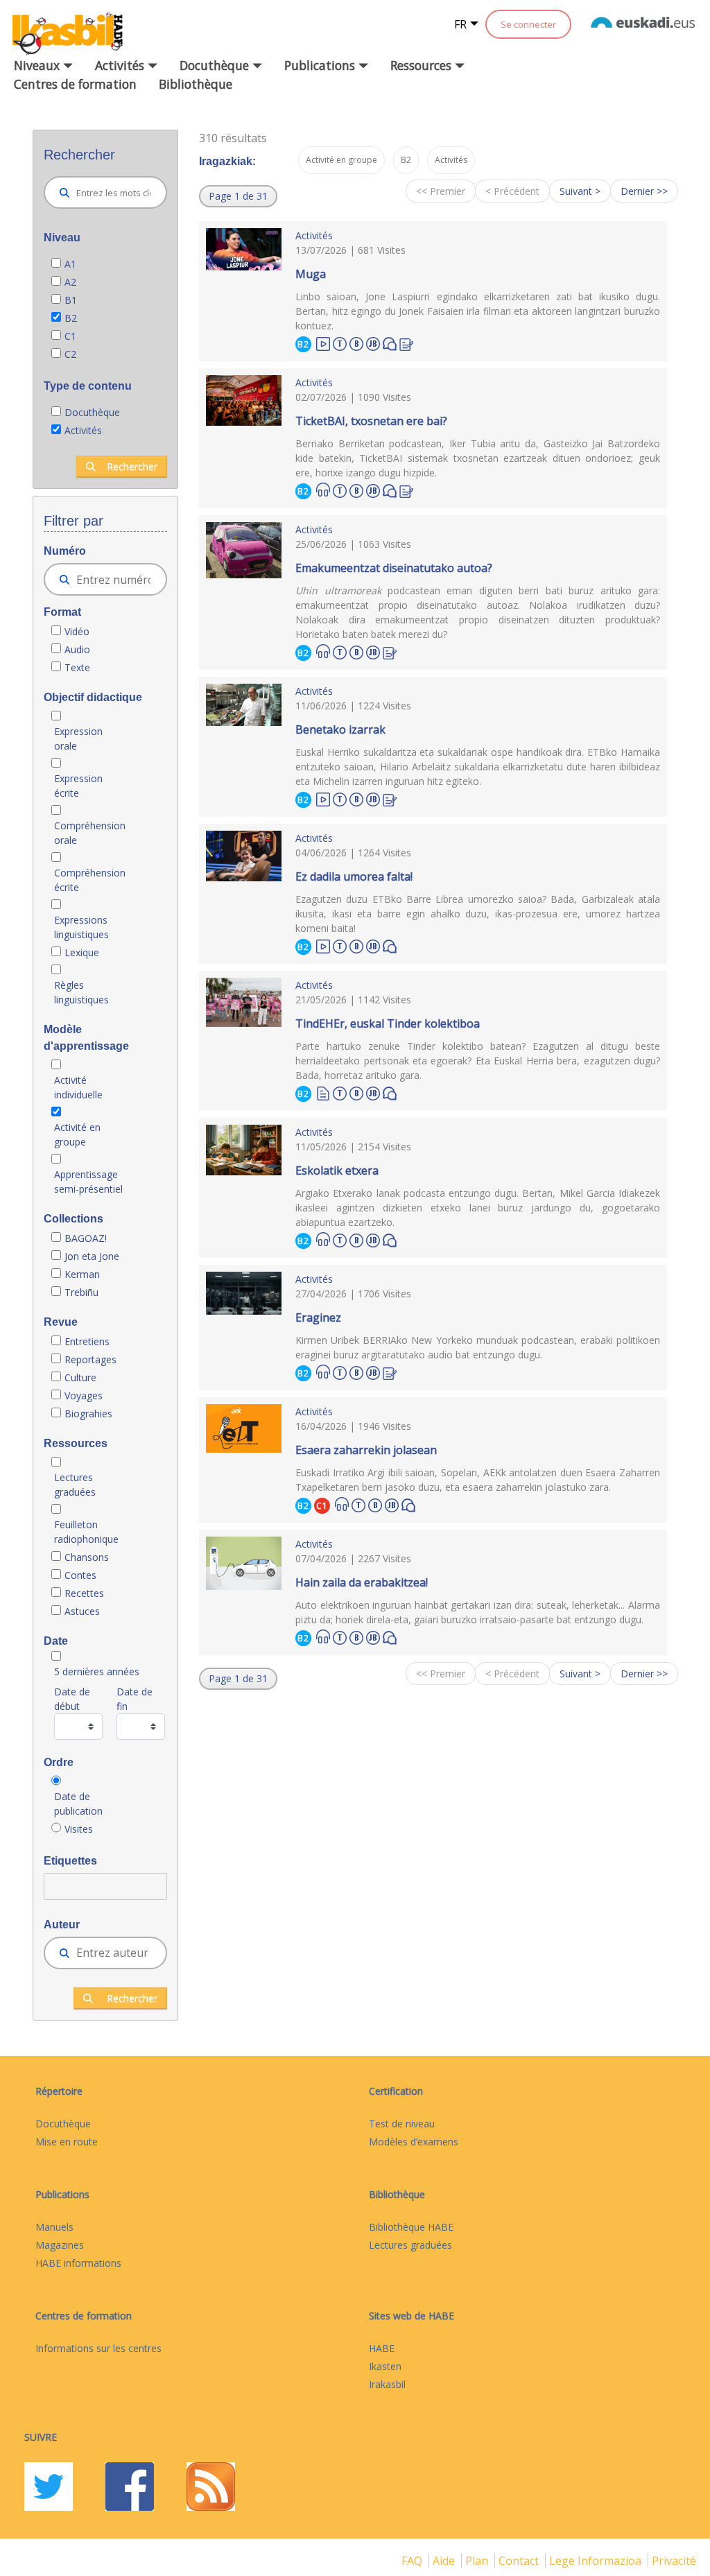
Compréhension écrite (90, 880)
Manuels (54, 2227)
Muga (311, 274)
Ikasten (385, 2366)
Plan (478, 2561)
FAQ (413, 2561)
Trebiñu (81, 1292)
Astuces (82, 1611)
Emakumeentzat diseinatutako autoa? (394, 568)
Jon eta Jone (92, 1256)
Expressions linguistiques (81, 927)
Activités (83, 430)
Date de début (72, 1699)
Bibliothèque (196, 84)
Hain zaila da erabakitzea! (362, 1582)
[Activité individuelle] (356, 342)
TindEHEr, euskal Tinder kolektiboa (388, 1023)
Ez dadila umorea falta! (354, 876)
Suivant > (580, 191)
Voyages (84, 1395)
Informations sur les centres (98, 2348)
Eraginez (318, 1317)
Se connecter (528, 24)
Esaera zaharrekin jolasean (366, 1450)
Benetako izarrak (340, 729)
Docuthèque (92, 412)
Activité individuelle (78, 1087)
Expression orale (78, 738)
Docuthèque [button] (216, 65)
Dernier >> (644, 191)
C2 (70, 354)
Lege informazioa (597, 2561)
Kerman (82, 1274)
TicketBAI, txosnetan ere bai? (371, 421)
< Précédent (512, 191)
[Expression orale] (390, 343)
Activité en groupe (77, 1134)
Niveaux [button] (38, 65)
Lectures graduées (76, 1485)
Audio (77, 649)
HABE (382, 2348)
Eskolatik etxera (337, 1170)
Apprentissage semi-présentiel (88, 1182)
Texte (77, 667)
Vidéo (77, 631)
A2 (70, 282)
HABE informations (78, 2263)
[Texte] (323, 1092)
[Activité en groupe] (340, 342)
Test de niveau (402, 2124)
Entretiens (88, 1341)
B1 (71, 300)
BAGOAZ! (86, 1238)
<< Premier (441, 191)
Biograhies (90, 1414)
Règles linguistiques (83, 992)
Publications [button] (321, 65)
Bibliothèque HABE (411, 2227)
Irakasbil (387, 2384)
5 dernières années (97, 1671)
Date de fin (135, 1699)
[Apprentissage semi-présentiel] (373, 342)
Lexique (82, 952)
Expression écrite (78, 786)
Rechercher (132, 466)
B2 (71, 318)
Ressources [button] (423, 65)
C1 (70, 336)
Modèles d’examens (414, 2142)
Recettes (84, 1593)
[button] (238, 196)
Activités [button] (121, 65)
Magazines (60, 2245)
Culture (80, 1377)
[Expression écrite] (406, 343)
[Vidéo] (323, 343)
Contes (80, 1575)
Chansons (87, 1557)
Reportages (90, 1359)
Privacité (674, 2561)
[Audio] (323, 490)
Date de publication (78, 1804)
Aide (445, 2561)
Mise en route (67, 2142)
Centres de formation (75, 84)
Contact (520, 2561)
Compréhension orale (90, 833)
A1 (70, 264)
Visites (79, 1829)
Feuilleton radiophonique (86, 1532)
